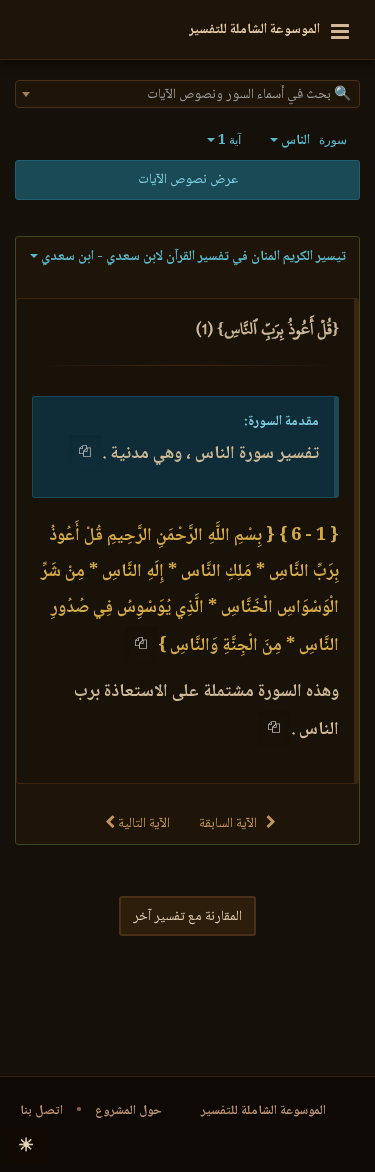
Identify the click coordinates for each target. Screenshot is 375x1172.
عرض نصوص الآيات (188, 180)
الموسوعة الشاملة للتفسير (263, 1111)
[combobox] (187, 94)
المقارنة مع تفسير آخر (187, 917)
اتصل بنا (41, 1111)
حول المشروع (128, 1111)
